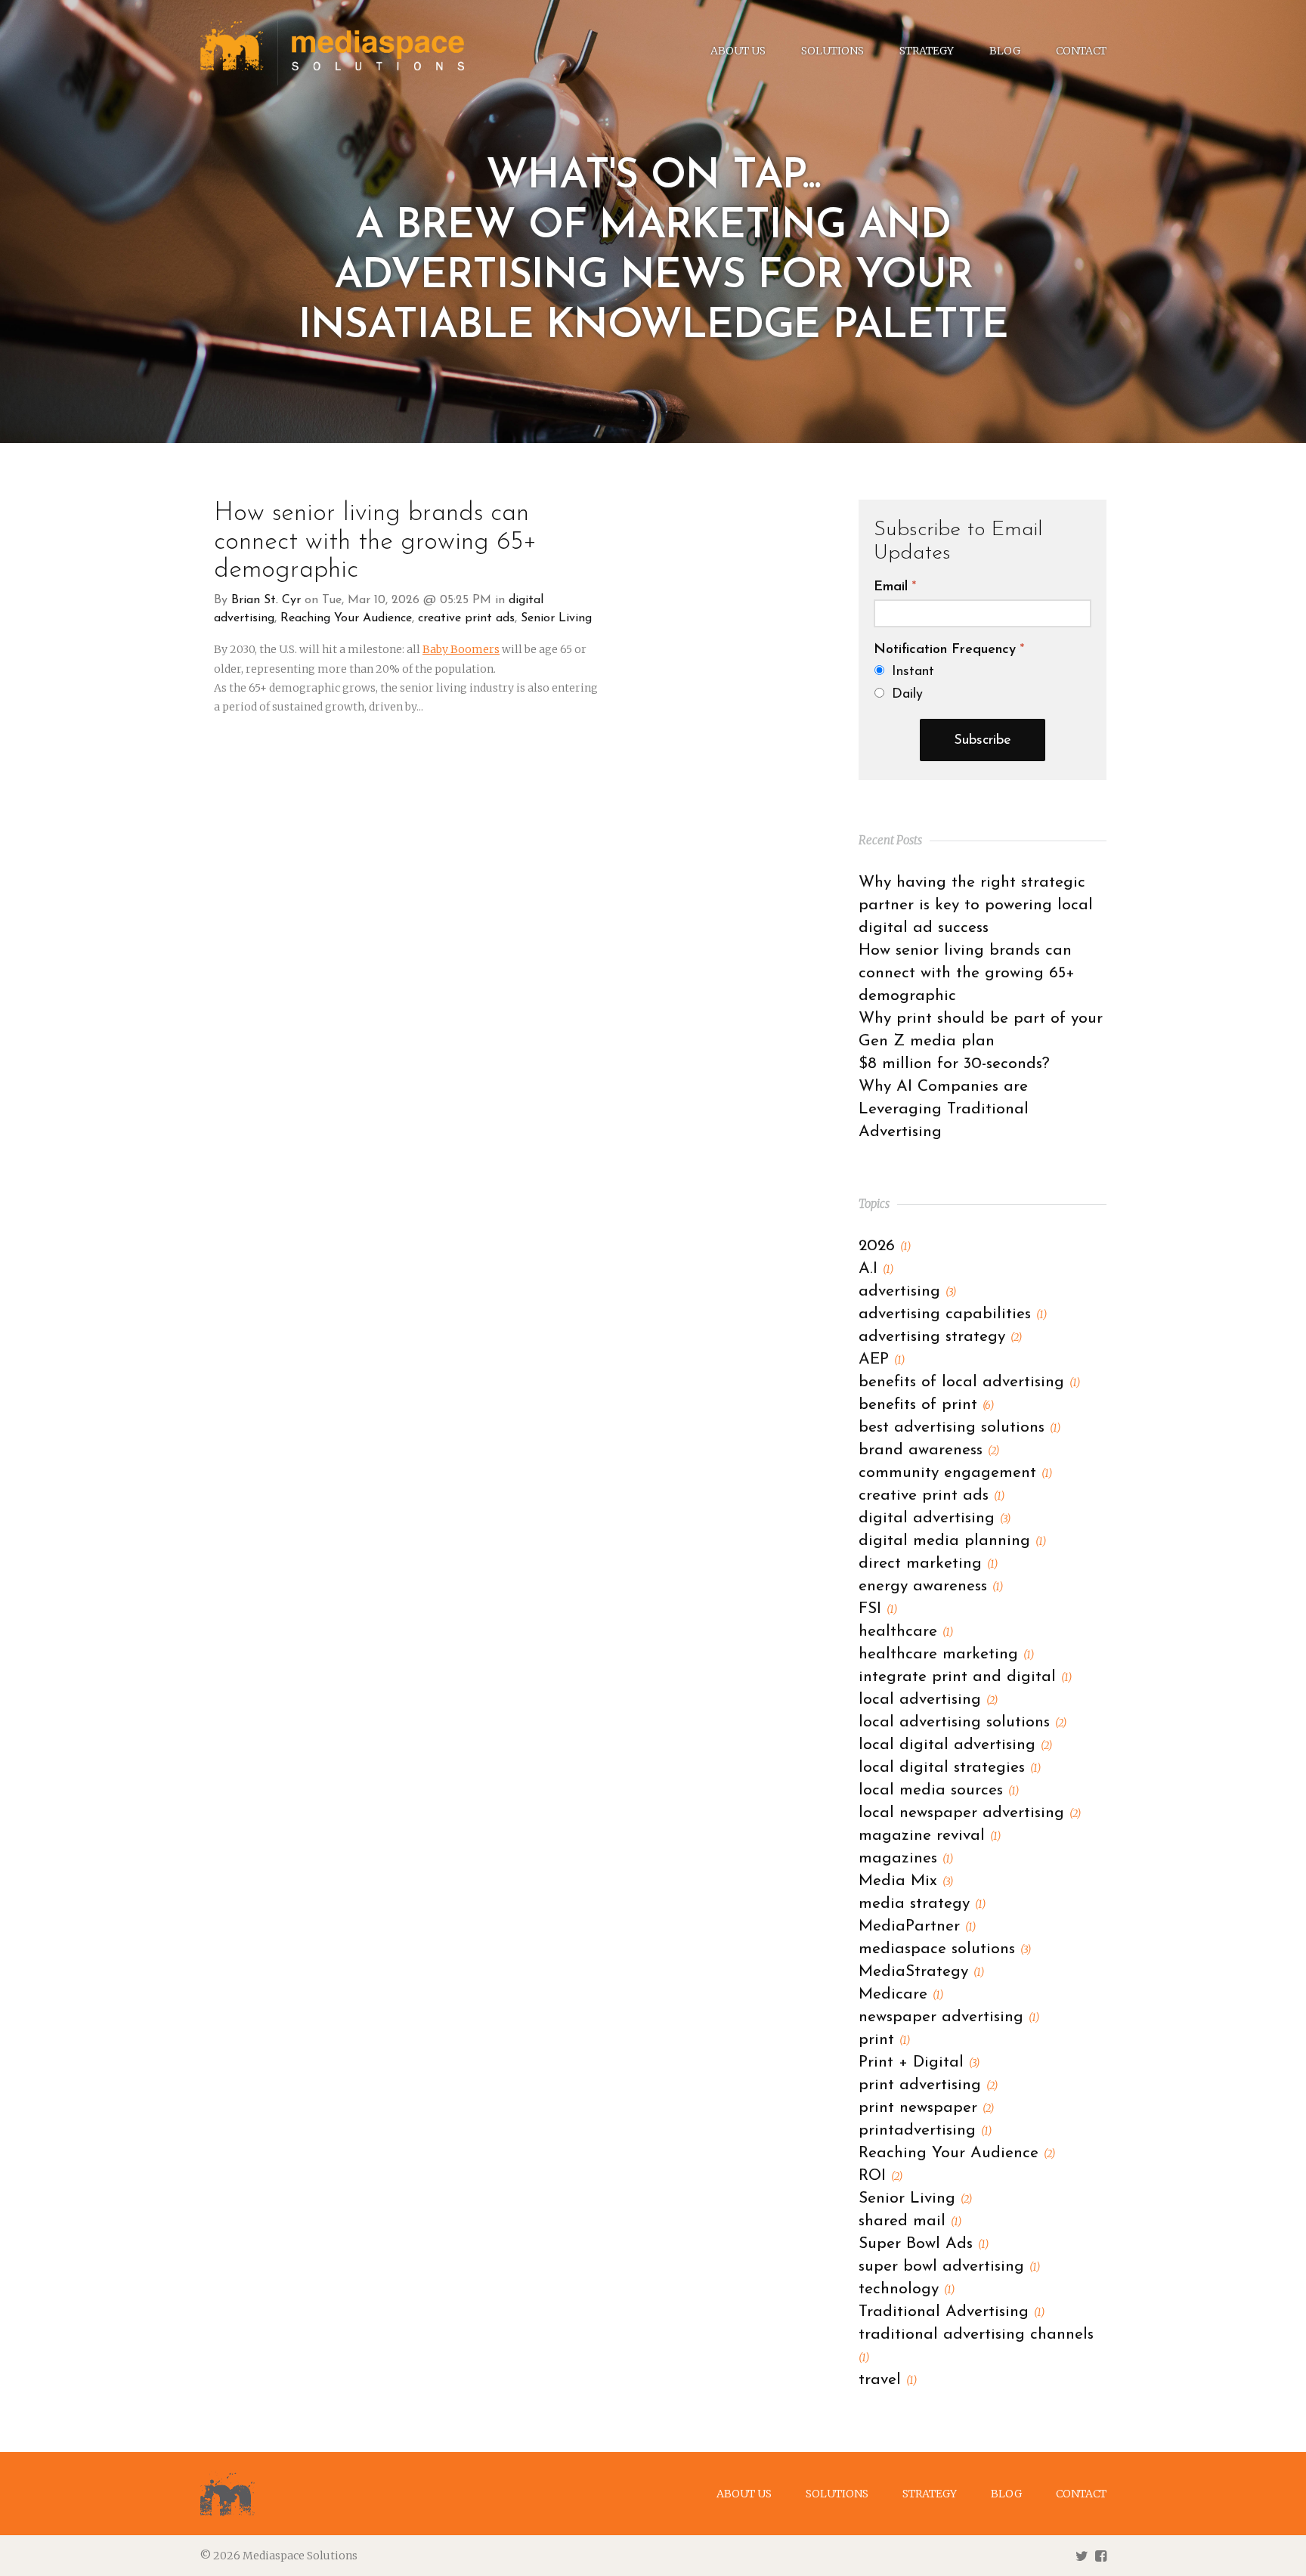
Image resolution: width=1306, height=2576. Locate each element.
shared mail (910, 2221)
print (884, 2040)
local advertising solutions (962, 1722)
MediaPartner (917, 1926)
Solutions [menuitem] (832, 51)
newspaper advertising (949, 2017)
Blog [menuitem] (1005, 51)
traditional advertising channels (976, 2345)
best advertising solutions (959, 1427)
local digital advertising (955, 1745)
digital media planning (952, 1541)
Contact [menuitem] (1081, 51)
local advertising (928, 1700)
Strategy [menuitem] (927, 51)
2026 (885, 1246)
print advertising (928, 2085)
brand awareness (929, 1450)
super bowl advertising (949, 2266)
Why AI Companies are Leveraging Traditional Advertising (944, 1109)
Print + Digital (919, 2062)
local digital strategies (950, 1768)
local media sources (939, 1790)
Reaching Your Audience (346, 618)
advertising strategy (940, 1337)
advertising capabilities (953, 1314)
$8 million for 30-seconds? (954, 1064)
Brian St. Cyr (266, 600)
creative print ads (466, 618)
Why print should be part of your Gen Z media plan (981, 1030)
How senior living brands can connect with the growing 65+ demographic (375, 542)
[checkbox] (983, 683)
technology (907, 2289)
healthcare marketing (946, 1654)
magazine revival (930, 1836)
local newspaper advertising (970, 1813)
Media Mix (906, 1881)
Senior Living (556, 618)
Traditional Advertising (952, 2312)
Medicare (901, 1994)
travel (888, 2380)
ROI (880, 2176)
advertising (907, 1291)
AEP (882, 1359)
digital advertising (935, 1518)
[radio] (983, 672)
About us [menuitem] (738, 51)
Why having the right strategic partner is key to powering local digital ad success (976, 905)
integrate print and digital (965, 1677)
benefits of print (926, 1405)
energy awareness (931, 1586)
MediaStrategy (921, 1972)
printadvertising (925, 2130)
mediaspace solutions (945, 1949)
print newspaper (926, 2108)
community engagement (955, 1473)
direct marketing (928, 1564)
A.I (876, 1269)
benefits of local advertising (969, 1382)
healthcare (906, 1632)
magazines (906, 1858)
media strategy (922, 1904)
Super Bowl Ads (924, 2244)
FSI (878, 1609)
